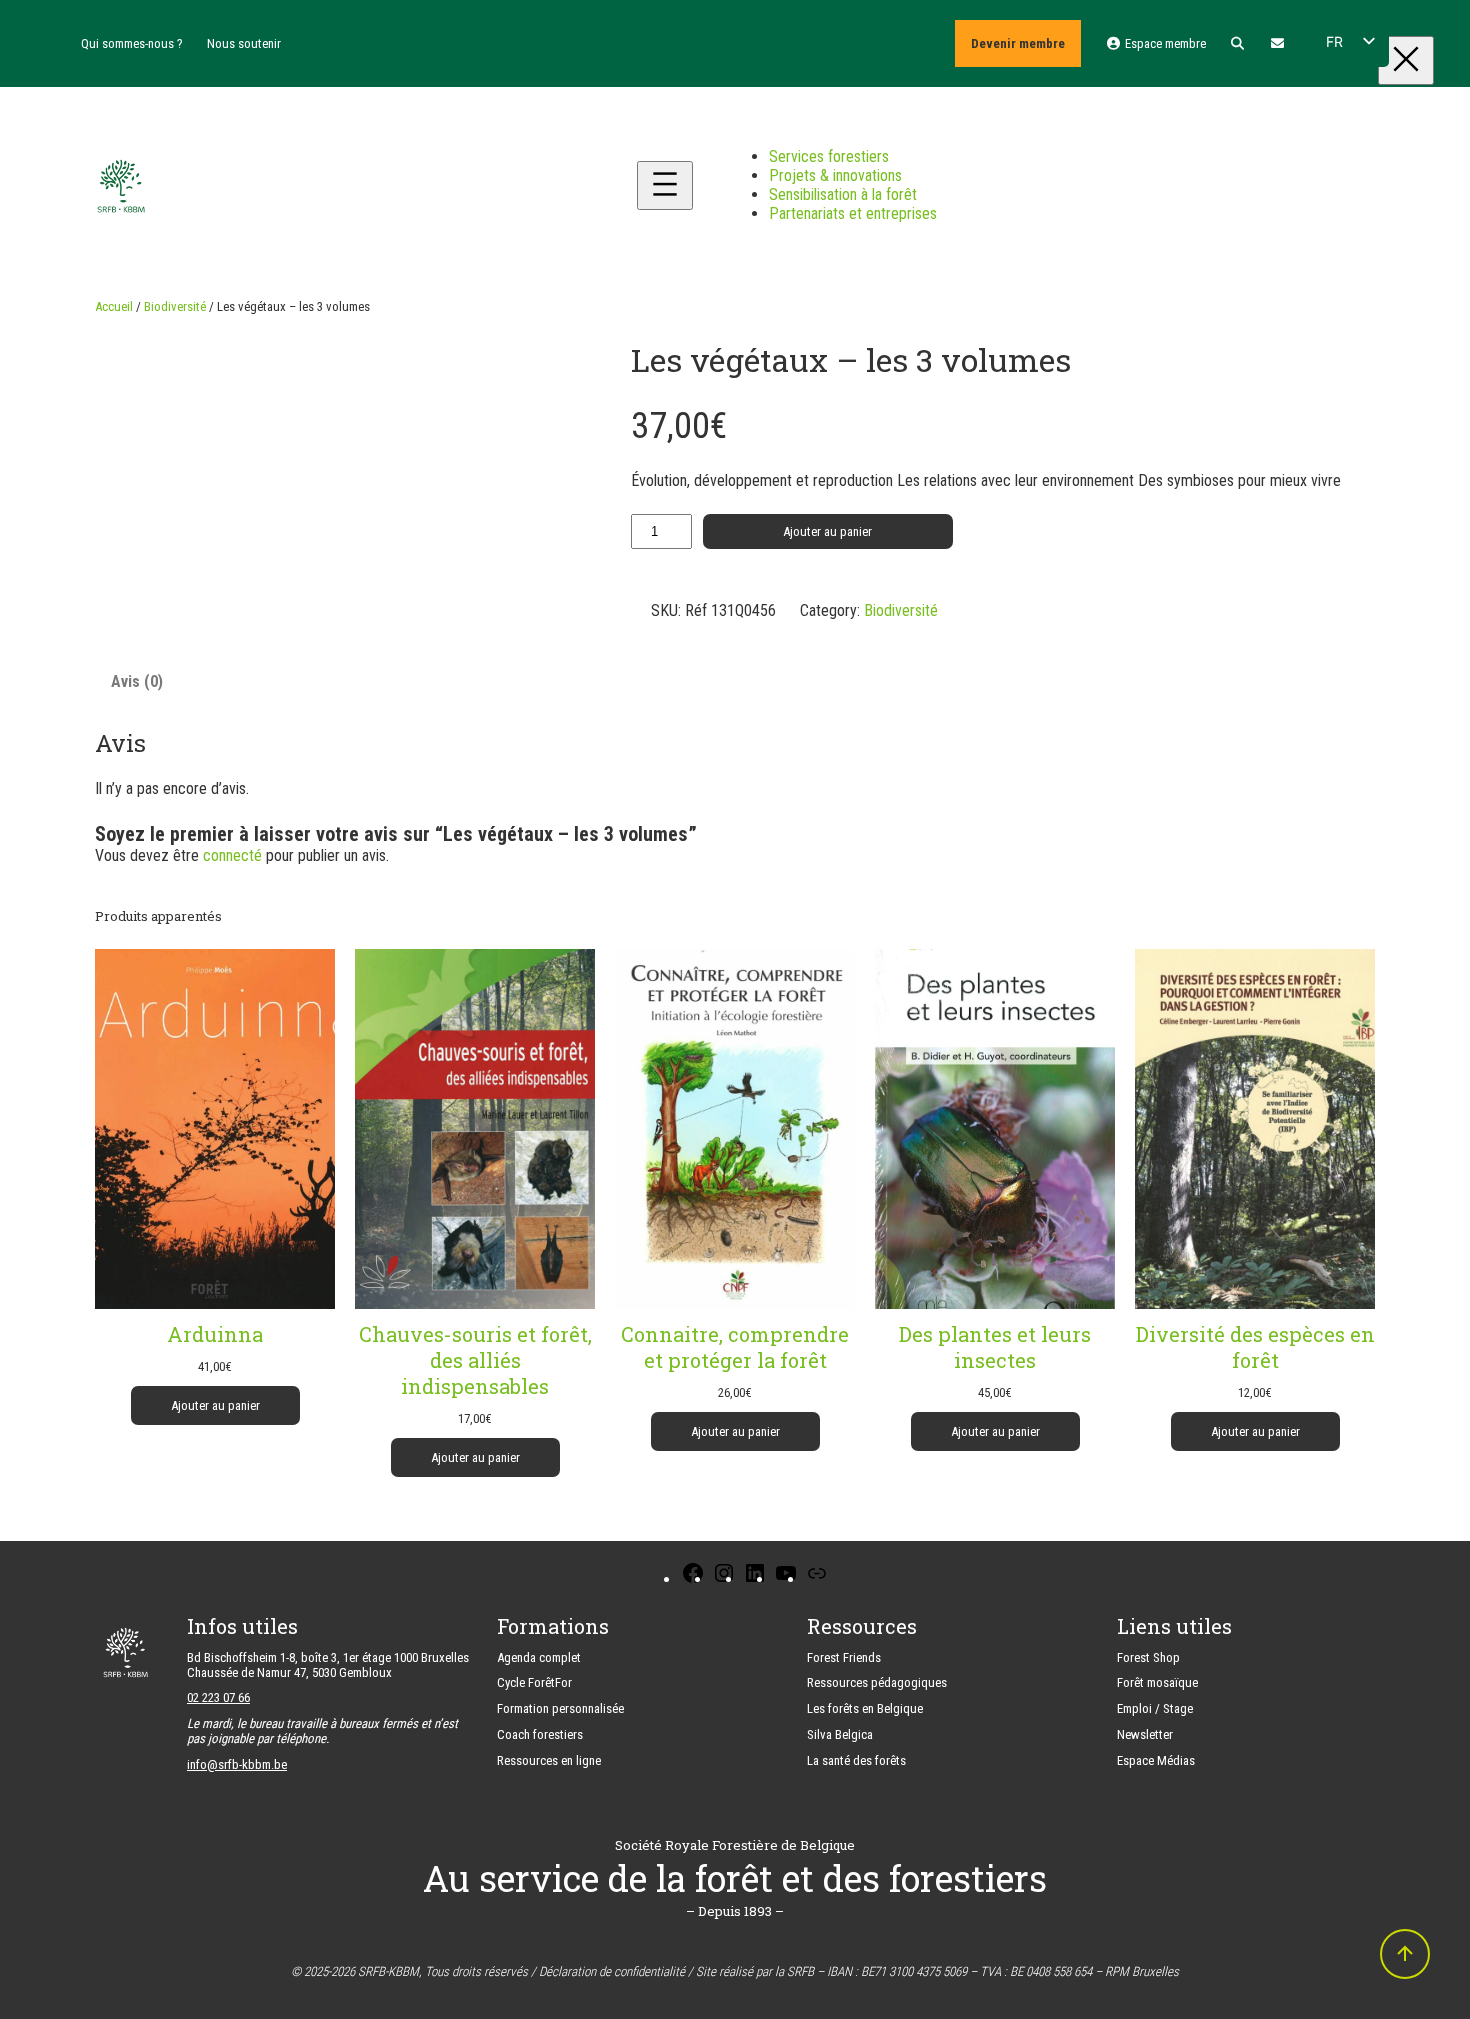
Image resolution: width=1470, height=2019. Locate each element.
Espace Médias (1156, 1760)
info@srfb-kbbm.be (237, 1764)
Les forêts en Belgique (865, 1708)
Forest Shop (1148, 1657)
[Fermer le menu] (1406, 60)
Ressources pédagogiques (877, 1682)
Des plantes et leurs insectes (995, 1347)
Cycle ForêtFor (534, 1682)
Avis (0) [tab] (137, 681)
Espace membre (1163, 43)
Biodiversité (175, 306)
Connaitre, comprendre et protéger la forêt (735, 1347)
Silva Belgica (840, 1734)
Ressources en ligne (549, 1760)
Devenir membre (1018, 43)
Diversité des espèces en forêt (1255, 1347)
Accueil (114, 306)
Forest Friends (844, 1657)
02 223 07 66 (218, 1697)
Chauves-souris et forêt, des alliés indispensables (475, 1360)
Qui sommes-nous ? (132, 43)
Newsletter (1145, 1734)
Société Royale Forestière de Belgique (735, 1845)
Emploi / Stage (1155, 1708)
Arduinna (215, 1334)
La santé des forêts (856, 1760)
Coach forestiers (540, 1734)
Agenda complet (539, 1657)
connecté (232, 855)
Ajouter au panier (827, 531)
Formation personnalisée (560, 1708)
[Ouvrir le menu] (665, 185)
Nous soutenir (244, 43)
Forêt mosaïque (1157, 1682)
